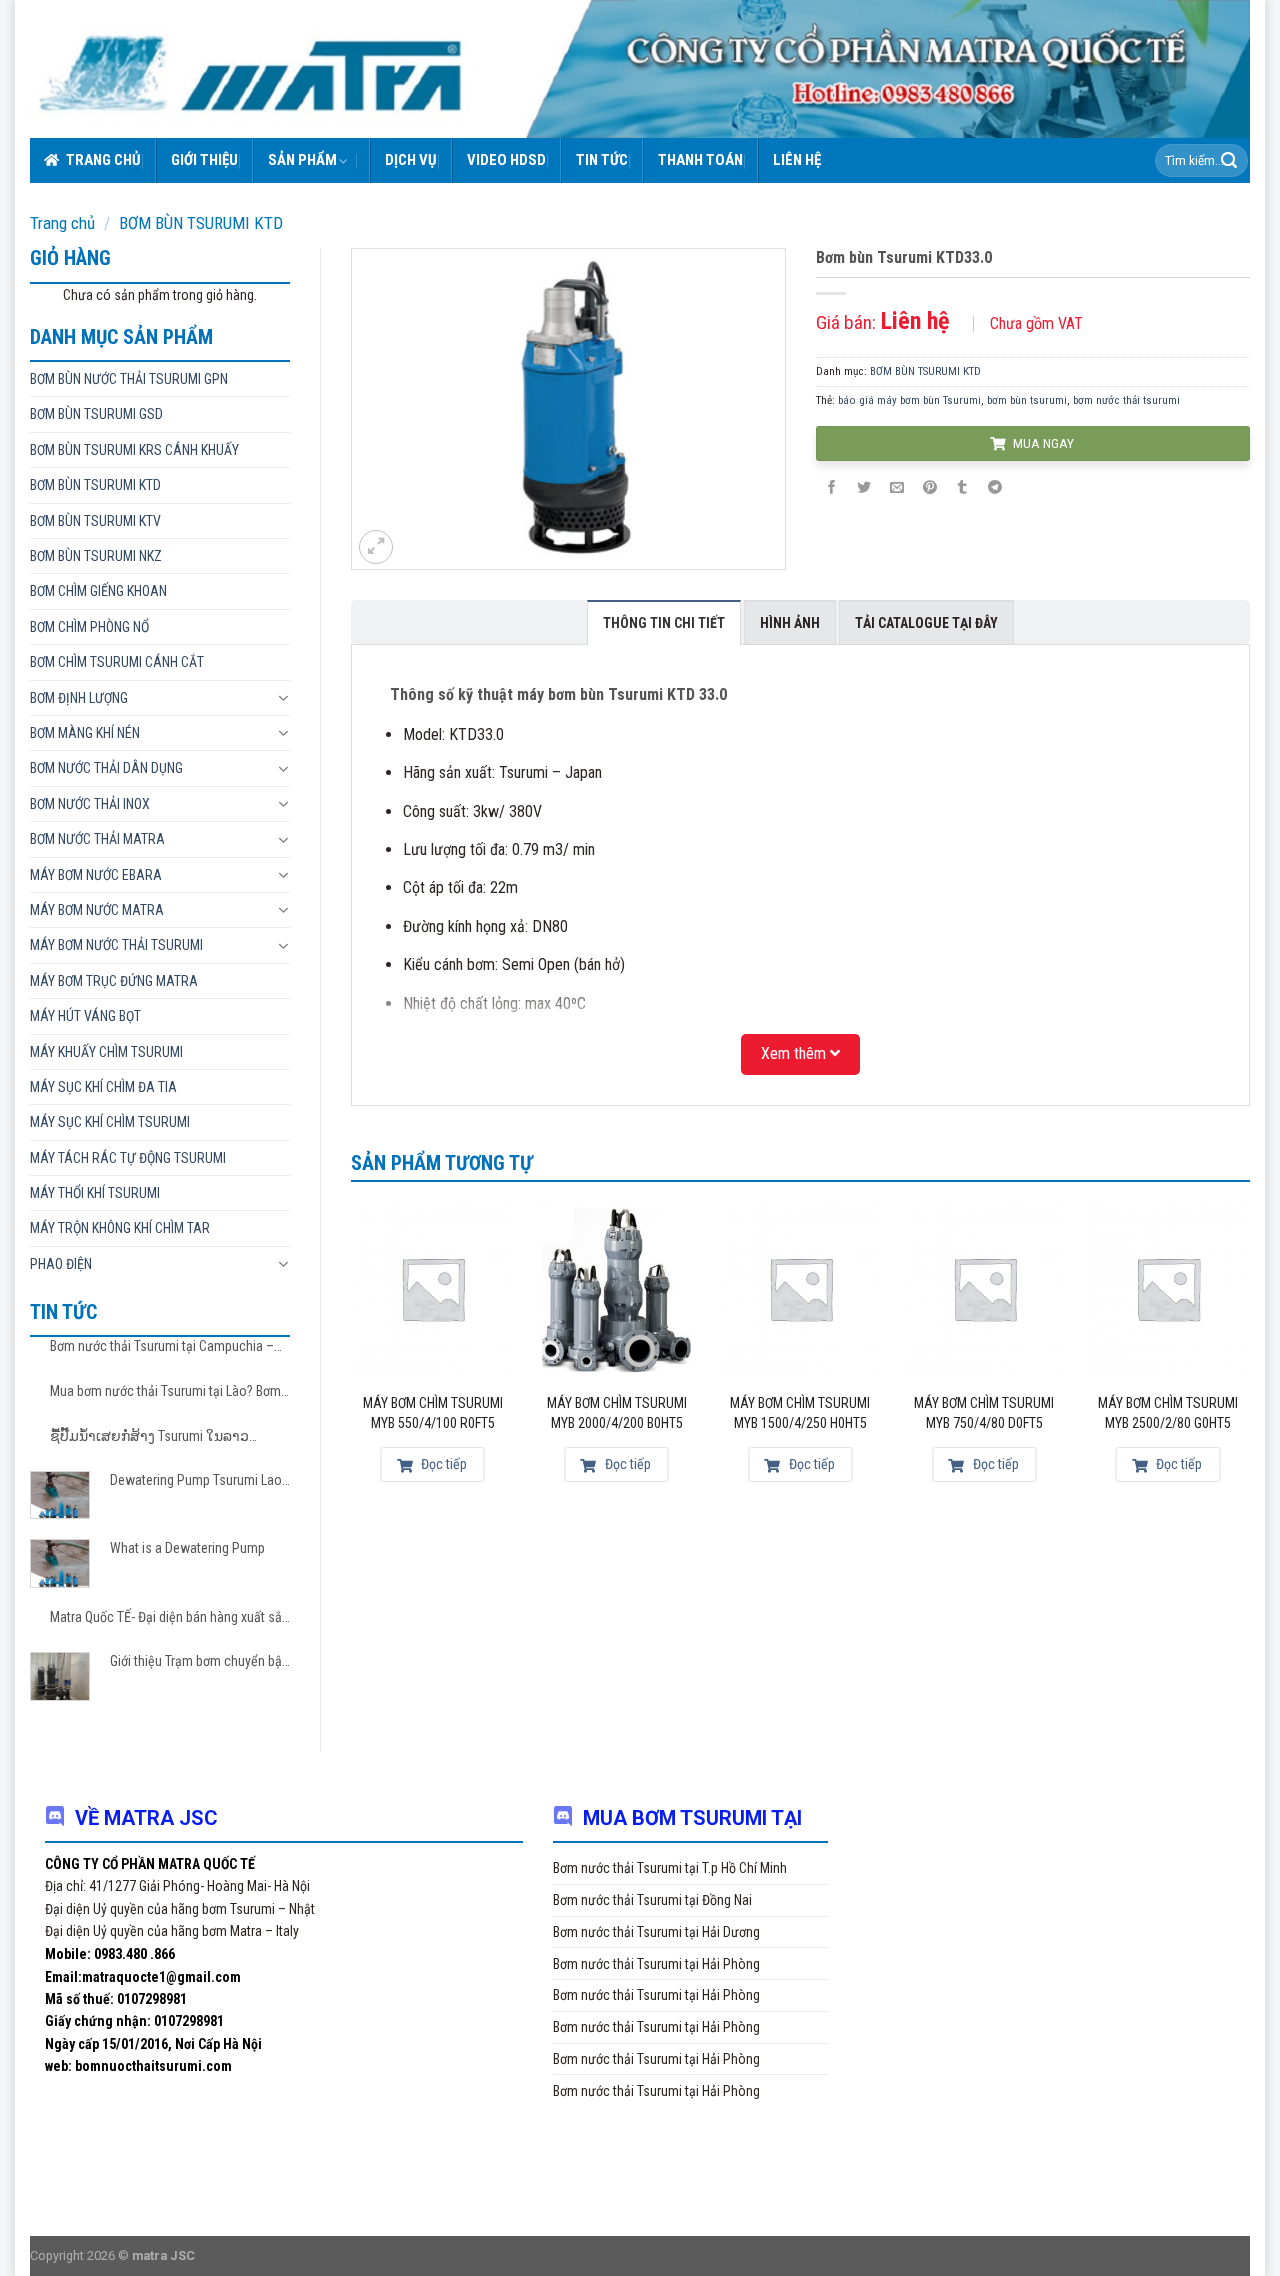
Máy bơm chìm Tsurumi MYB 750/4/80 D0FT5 (984, 1413)
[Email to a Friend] (897, 488)
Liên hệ (797, 160)
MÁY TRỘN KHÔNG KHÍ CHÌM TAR (120, 1228)
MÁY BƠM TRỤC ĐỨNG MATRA (114, 981)
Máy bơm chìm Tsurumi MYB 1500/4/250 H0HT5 (800, 1413)
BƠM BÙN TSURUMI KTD (201, 223)
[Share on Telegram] (995, 488)
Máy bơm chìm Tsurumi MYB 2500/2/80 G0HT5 (1168, 1413)
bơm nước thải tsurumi (1126, 400)
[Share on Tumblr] (962, 488)
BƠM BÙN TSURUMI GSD (96, 414)
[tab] (664, 622)
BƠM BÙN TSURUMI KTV (95, 521)
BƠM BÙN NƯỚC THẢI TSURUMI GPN (129, 379)
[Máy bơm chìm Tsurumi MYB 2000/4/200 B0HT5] (617, 1289)
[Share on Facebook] (832, 488)
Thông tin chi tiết (664, 623)
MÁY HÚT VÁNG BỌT (85, 1016)
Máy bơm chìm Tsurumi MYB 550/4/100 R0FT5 (433, 1413)
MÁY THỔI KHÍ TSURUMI (95, 1193)
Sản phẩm (302, 160)
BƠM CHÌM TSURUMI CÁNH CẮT (117, 662)
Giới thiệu (204, 160)
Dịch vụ (411, 160)
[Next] (1249, 1355)
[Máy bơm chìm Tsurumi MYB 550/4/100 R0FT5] (433, 1289)
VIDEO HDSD (506, 160)
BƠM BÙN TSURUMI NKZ (96, 556)
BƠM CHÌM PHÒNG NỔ (89, 627)
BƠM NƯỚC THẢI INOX (90, 804)
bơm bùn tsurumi (1027, 400)
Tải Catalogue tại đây (926, 623)
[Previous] (352, 1355)
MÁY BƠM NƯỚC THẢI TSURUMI (116, 945)
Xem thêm (795, 1053)
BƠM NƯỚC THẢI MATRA (97, 839)
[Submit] (1229, 161)
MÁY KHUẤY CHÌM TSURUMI (106, 1052)
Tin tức (602, 160)
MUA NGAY (1042, 443)
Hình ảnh (790, 623)
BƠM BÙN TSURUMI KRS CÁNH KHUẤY (134, 450)
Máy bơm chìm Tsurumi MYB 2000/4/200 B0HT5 (617, 1413)
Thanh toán (700, 160)
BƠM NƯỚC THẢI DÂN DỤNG (106, 768)
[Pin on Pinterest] (930, 488)
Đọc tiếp (442, 1464)
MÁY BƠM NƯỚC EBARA (96, 875)
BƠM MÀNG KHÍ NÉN (85, 733)
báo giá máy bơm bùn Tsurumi (909, 400)
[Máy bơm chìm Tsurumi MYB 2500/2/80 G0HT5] (1168, 1289)
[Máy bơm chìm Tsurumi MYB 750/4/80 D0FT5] (984, 1289)
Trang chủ (103, 160)
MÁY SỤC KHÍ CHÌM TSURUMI (110, 1122)
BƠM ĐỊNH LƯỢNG (79, 698)
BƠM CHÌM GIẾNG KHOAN (98, 591)
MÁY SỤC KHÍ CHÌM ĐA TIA (103, 1087)
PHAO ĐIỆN (61, 1264)
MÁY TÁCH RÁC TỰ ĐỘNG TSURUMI (128, 1158)
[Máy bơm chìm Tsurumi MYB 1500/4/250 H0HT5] (800, 1289)
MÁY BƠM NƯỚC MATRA (97, 910)
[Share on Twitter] (864, 488)
